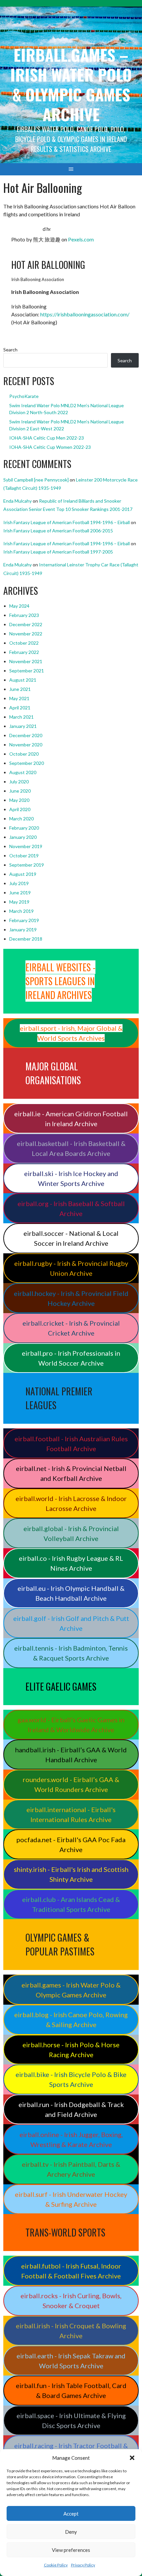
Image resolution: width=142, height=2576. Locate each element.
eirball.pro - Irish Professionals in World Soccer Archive (71, 1358)
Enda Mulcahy (18, 501)
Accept (71, 2514)
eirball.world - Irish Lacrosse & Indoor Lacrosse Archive (71, 1503)
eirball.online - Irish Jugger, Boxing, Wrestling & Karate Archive (71, 2139)
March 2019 (21, 911)
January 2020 (23, 837)
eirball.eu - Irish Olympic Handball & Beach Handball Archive (71, 1593)
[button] (132, 2458)
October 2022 (24, 643)
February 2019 (24, 920)
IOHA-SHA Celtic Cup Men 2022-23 (47, 438)
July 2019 (19, 883)
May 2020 (19, 800)
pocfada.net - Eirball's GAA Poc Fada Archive (71, 1844)
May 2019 (19, 902)
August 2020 (23, 772)
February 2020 (24, 828)
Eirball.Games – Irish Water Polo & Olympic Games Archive (71, 84)
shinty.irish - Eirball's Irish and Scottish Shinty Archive (71, 1874)
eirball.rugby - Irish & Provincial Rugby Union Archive (71, 1268)
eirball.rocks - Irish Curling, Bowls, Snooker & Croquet (71, 2301)
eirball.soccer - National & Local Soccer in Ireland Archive (71, 1238)
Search (10, 350)
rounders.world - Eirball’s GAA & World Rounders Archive (71, 1784)
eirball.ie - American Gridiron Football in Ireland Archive (71, 1119)
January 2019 (23, 930)
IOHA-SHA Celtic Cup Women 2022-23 (50, 447)
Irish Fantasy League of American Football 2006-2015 (58, 531)
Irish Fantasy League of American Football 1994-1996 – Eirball (67, 522)
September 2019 (27, 865)
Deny (71, 2532)
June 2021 (20, 689)
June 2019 (20, 893)
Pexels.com (81, 239)
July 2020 (19, 782)
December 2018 (26, 939)
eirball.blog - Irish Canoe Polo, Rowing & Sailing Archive (71, 2020)
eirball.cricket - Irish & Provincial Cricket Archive (71, 1328)
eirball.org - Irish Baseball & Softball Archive (71, 1208)
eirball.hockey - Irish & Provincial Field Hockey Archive (71, 1298)
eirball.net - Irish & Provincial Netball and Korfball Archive (71, 1473)
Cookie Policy (56, 2565)
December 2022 (26, 624)
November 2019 (26, 846)
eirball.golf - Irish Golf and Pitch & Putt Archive (71, 1623)
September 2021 (27, 671)
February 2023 (24, 615)
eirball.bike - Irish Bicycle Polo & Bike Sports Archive (71, 2079)
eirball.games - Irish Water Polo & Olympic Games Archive (71, 1990)
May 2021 (19, 698)
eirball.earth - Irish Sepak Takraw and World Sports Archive (71, 2361)
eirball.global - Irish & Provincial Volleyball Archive (71, 1533)
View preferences (71, 2550)
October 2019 (24, 856)
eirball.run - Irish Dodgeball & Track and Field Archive (71, 2109)
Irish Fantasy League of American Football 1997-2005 (58, 552)
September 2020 (27, 763)
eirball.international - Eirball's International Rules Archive (71, 1814)
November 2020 (26, 745)
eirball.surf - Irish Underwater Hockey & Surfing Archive (71, 2199)
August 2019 (23, 874)
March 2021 (21, 717)
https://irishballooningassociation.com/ (85, 314)
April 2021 (20, 708)
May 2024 (19, 606)
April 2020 (20, 809)
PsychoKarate (24, 396)
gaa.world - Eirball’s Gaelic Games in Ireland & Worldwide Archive (71, 1725)
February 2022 (24, 652)
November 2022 (26, 634)
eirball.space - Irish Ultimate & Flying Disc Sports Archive (71, 2420)
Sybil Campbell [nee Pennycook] (36, 480)
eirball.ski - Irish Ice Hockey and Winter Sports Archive (71, 1178)
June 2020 (20, 791)
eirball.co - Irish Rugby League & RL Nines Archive (71, 1563)
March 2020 (21, 819)
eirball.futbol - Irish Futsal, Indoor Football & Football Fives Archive (71, 2271)
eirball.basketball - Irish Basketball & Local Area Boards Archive (71, 1148)
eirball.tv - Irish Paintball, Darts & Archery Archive (71, 2169)
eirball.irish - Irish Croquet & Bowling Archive (71, 2331)
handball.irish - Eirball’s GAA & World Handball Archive (71, 1755)
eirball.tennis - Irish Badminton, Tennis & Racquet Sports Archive (71, 1653)
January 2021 (23, 726)
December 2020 (26, 735)
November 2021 (26, 661)
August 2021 (23, 680)
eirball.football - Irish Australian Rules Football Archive (71, 1444)
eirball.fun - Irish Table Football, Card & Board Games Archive (71, 2390)
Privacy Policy (83, 2565)
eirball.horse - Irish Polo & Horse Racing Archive (71, 2050)
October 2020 (24, 754)
